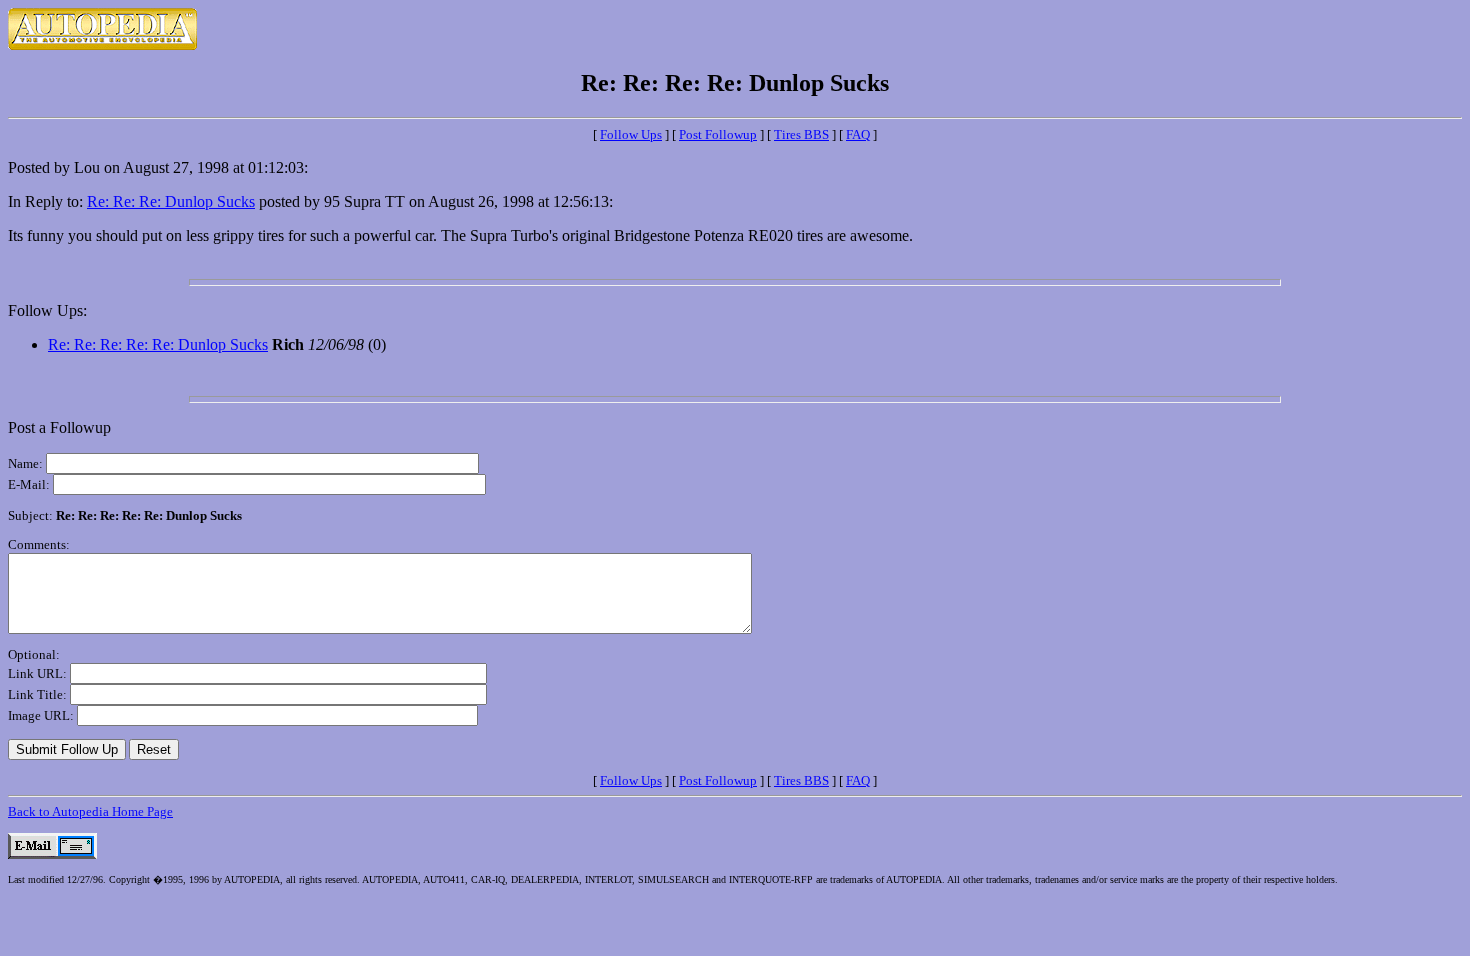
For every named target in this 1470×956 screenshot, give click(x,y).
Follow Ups (631, 134)
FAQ (858, 134)
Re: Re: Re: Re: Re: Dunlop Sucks (158, 344)
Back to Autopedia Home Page (90, 811)
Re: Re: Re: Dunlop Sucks (171, 201)
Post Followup (718, 134)
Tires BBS (801, 134)
